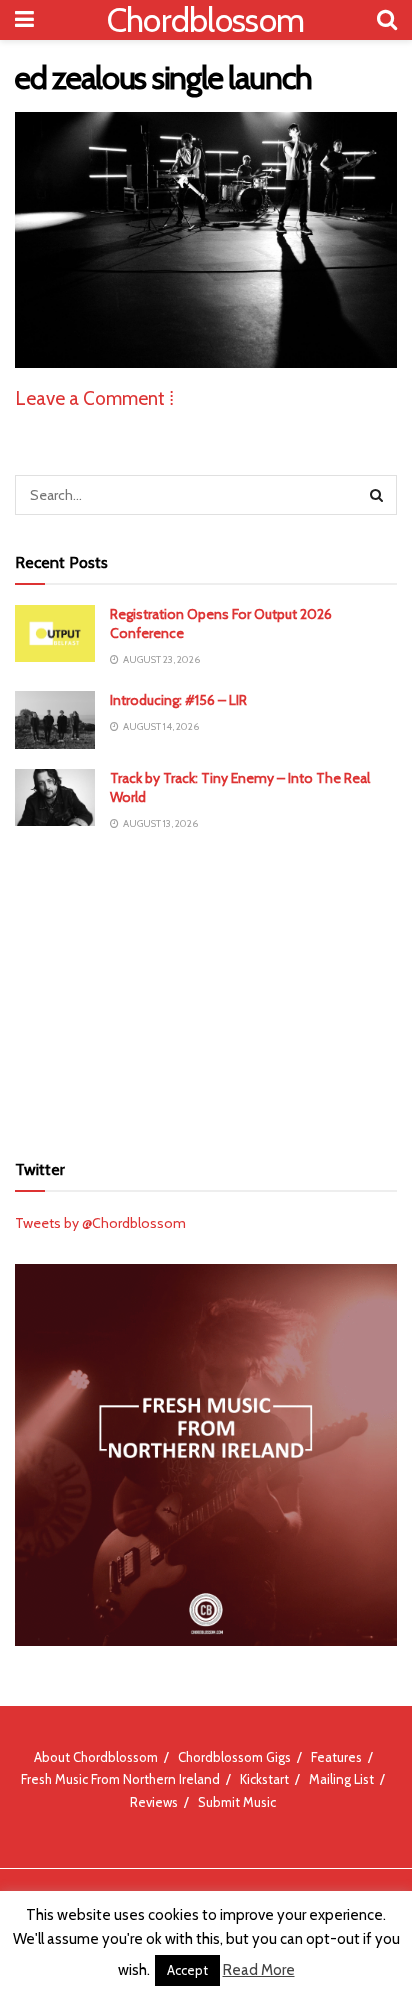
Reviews (154, 1802)
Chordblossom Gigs (234, 1757)
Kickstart (264, 1779)
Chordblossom (206, 20)
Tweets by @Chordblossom (100, 1223)
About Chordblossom (96, 1757)
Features (336, 1757)
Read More (259, 1970)
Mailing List (341, 1779)
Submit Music (237, 1802)
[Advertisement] (206, 990)
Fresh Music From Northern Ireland (120, 1779)
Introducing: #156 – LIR (178, 700)
